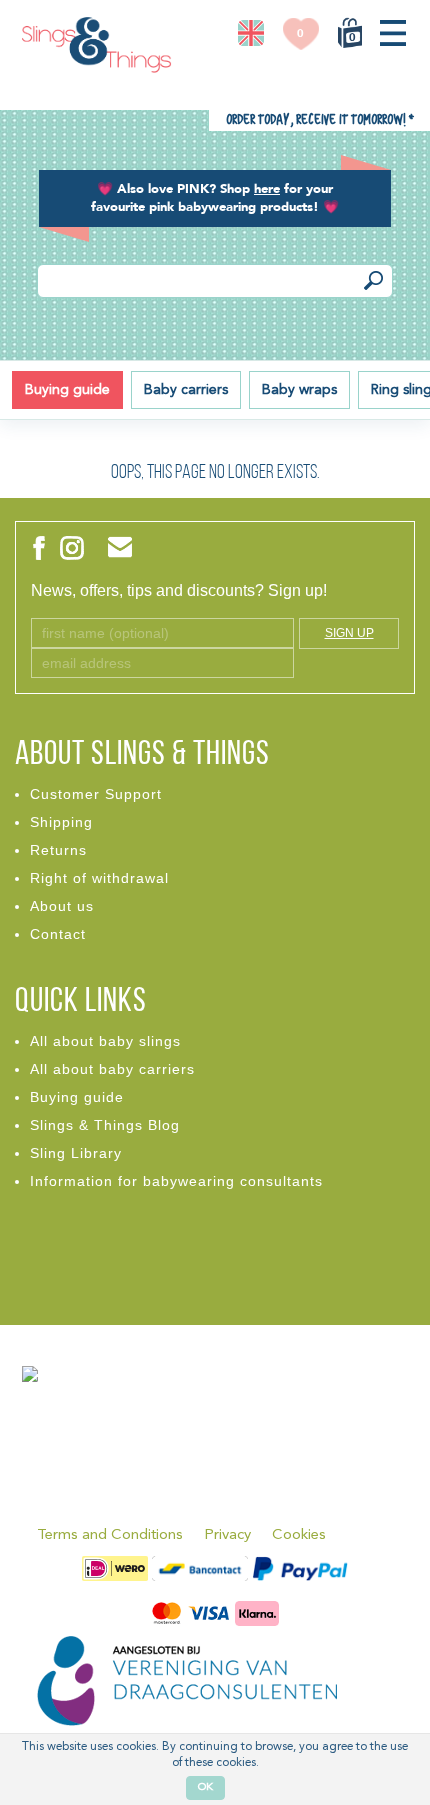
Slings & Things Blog (105, 1125)
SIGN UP (349, 633)
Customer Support (96, 794)
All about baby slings (105, 1041)
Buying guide (67, 390)
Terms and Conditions (110, 1535)
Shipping (61, 822)
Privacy (227, 1535)
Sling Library (76, 1153)
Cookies (299, 1535)
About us (62, 906)
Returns (58, 850)
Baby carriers (186, 390)
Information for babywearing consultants (176, 1181)
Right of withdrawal (99, 878)
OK (205, 1787)
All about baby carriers (112, 1069)
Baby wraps (299, 390)
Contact (58, 934)
